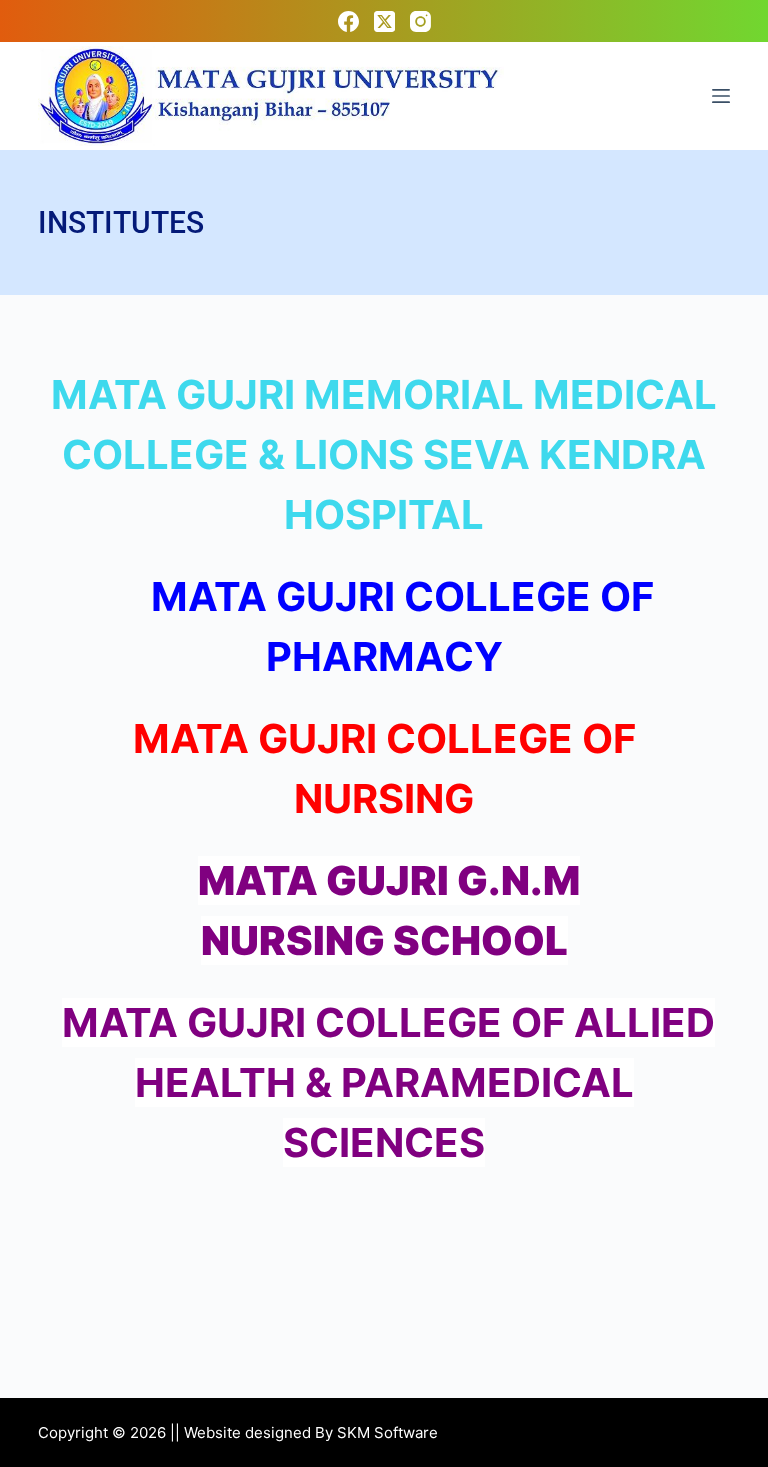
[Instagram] (420, 21)
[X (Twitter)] (384, 21)
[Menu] (721, 96)
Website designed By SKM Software (311, 1432)
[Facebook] (348, 21)
